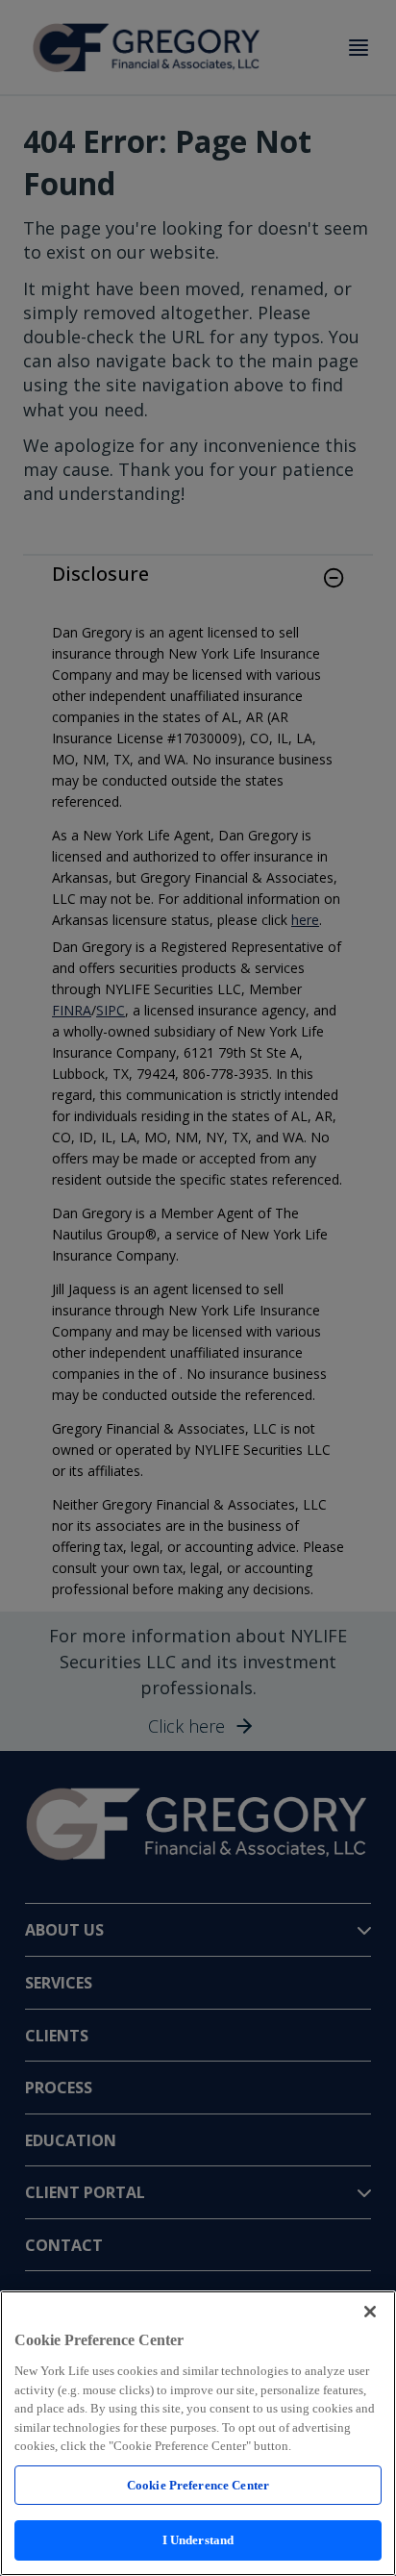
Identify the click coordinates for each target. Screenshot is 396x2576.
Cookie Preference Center (198, 2485)
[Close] (370, 2312)
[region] (198, 2433)
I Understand (198, 2540)
